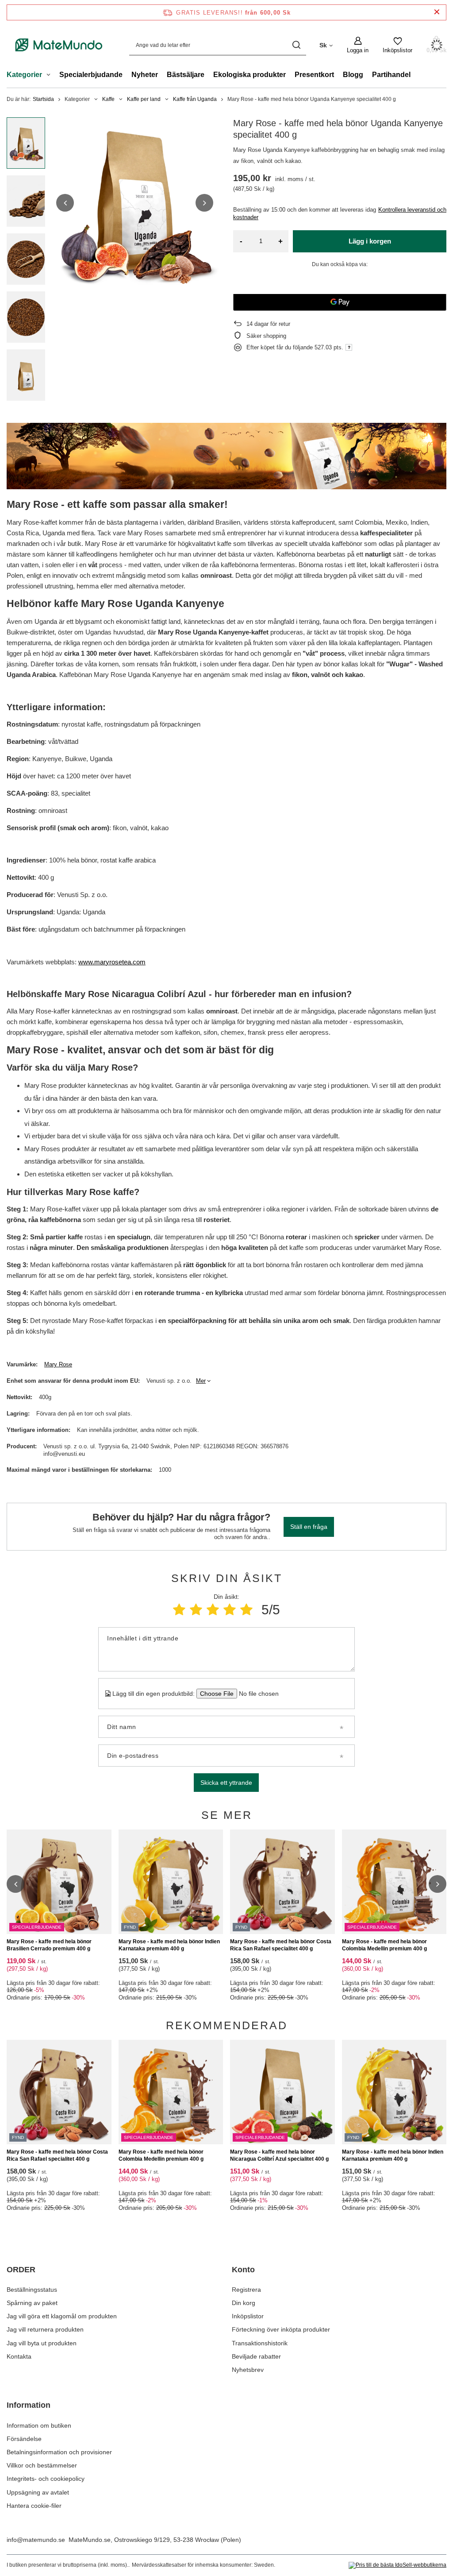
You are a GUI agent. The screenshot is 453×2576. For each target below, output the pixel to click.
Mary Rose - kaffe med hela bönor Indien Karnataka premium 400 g (169, 1945)
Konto (243, 2270)
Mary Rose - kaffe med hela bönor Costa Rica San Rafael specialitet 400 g (281, 1945)
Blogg (353, 75)
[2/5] (196, 1610)
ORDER (21, 2270)
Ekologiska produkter (250, 75)
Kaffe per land (144, 99)
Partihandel (391, 75)
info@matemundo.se (36, 2540)
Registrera (246, 2290)
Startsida (43, 99)
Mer (201, 1381)
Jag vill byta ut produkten (42, 2343)
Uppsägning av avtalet (38, 2492)
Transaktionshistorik (260, 2343)
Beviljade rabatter (256, 2356)
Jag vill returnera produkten (45, 2329)
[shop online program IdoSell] (397, 2565)
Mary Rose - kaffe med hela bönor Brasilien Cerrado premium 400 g (49, 1945)
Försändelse (24, 2439)
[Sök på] (296, 45)
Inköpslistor (248, 2316)
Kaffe (108, 99)
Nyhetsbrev (248, 2370)
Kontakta (19, 2356)
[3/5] (213, 1610)
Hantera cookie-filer (34, 2506)
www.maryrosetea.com (112, 962)
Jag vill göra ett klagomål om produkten (62, 2316)
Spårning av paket (32, 2303)
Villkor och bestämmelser (42, 2465)
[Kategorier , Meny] (51, 76)
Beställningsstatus (32, 2290)
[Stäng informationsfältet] (437, 12)
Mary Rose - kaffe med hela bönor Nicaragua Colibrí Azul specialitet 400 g (279, 2155)
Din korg (244, 2303)
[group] (135, 203)
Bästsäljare (186, 75)
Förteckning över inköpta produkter (281, 2329)
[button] (65, 203)
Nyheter (145, 75)
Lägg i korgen (370, 241)
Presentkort (314, 75)
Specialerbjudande (91, 75)
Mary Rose (58, 1364)
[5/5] (246, 1610)
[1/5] (179, 1610)
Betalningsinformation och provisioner (59, 2452)
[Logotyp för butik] (59, 45)
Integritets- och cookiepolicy (46, 2479)
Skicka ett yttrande (226, 1783)
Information (29, 2405)
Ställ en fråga (309, 1527)
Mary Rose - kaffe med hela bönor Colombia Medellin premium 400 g (384, 1945)
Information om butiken (39, 2425)
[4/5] (230, 1610)
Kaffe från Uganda (195, 99)
